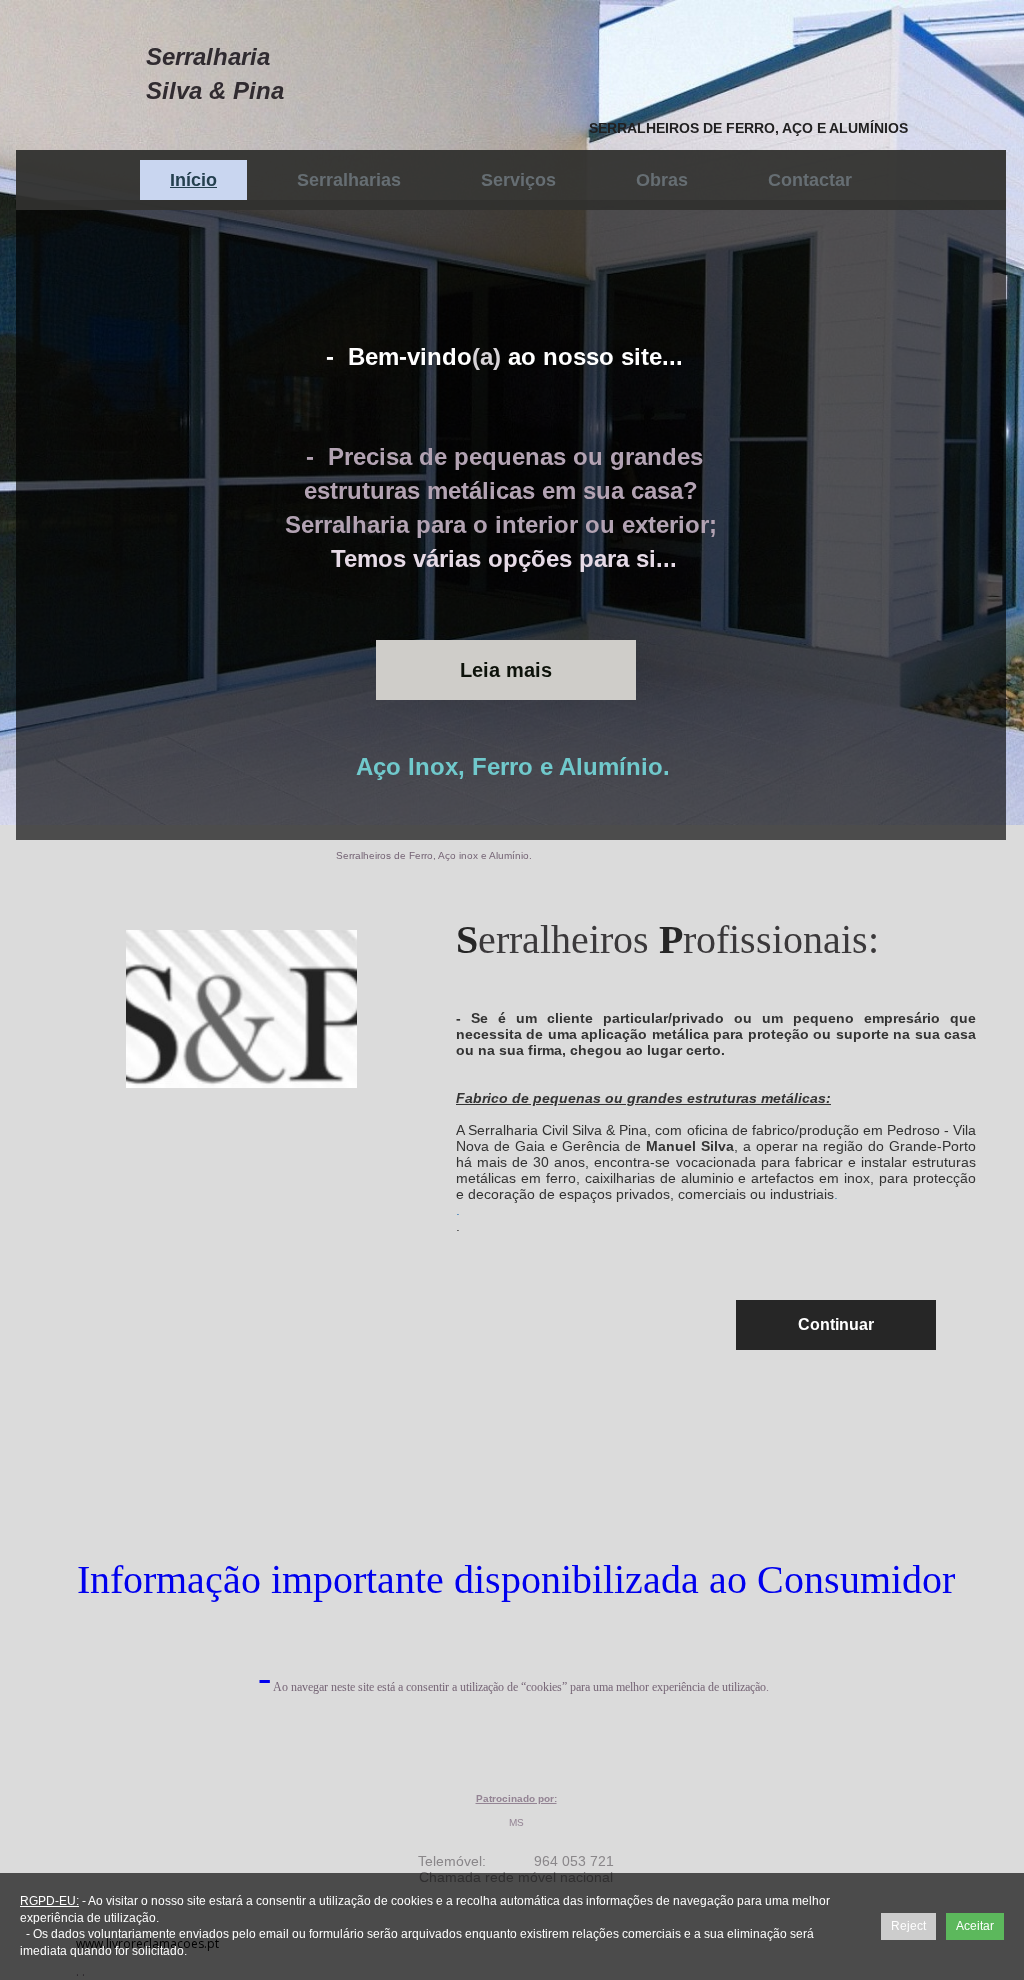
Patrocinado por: (516, 1798)
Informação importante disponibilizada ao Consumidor (516, 1579)
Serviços (518, 180)
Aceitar (975, 1926)
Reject (908, 1926)
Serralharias (349, 180)
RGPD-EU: (49, 1901)
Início (193, 180)
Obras (662, 180)
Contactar (810, 180)
